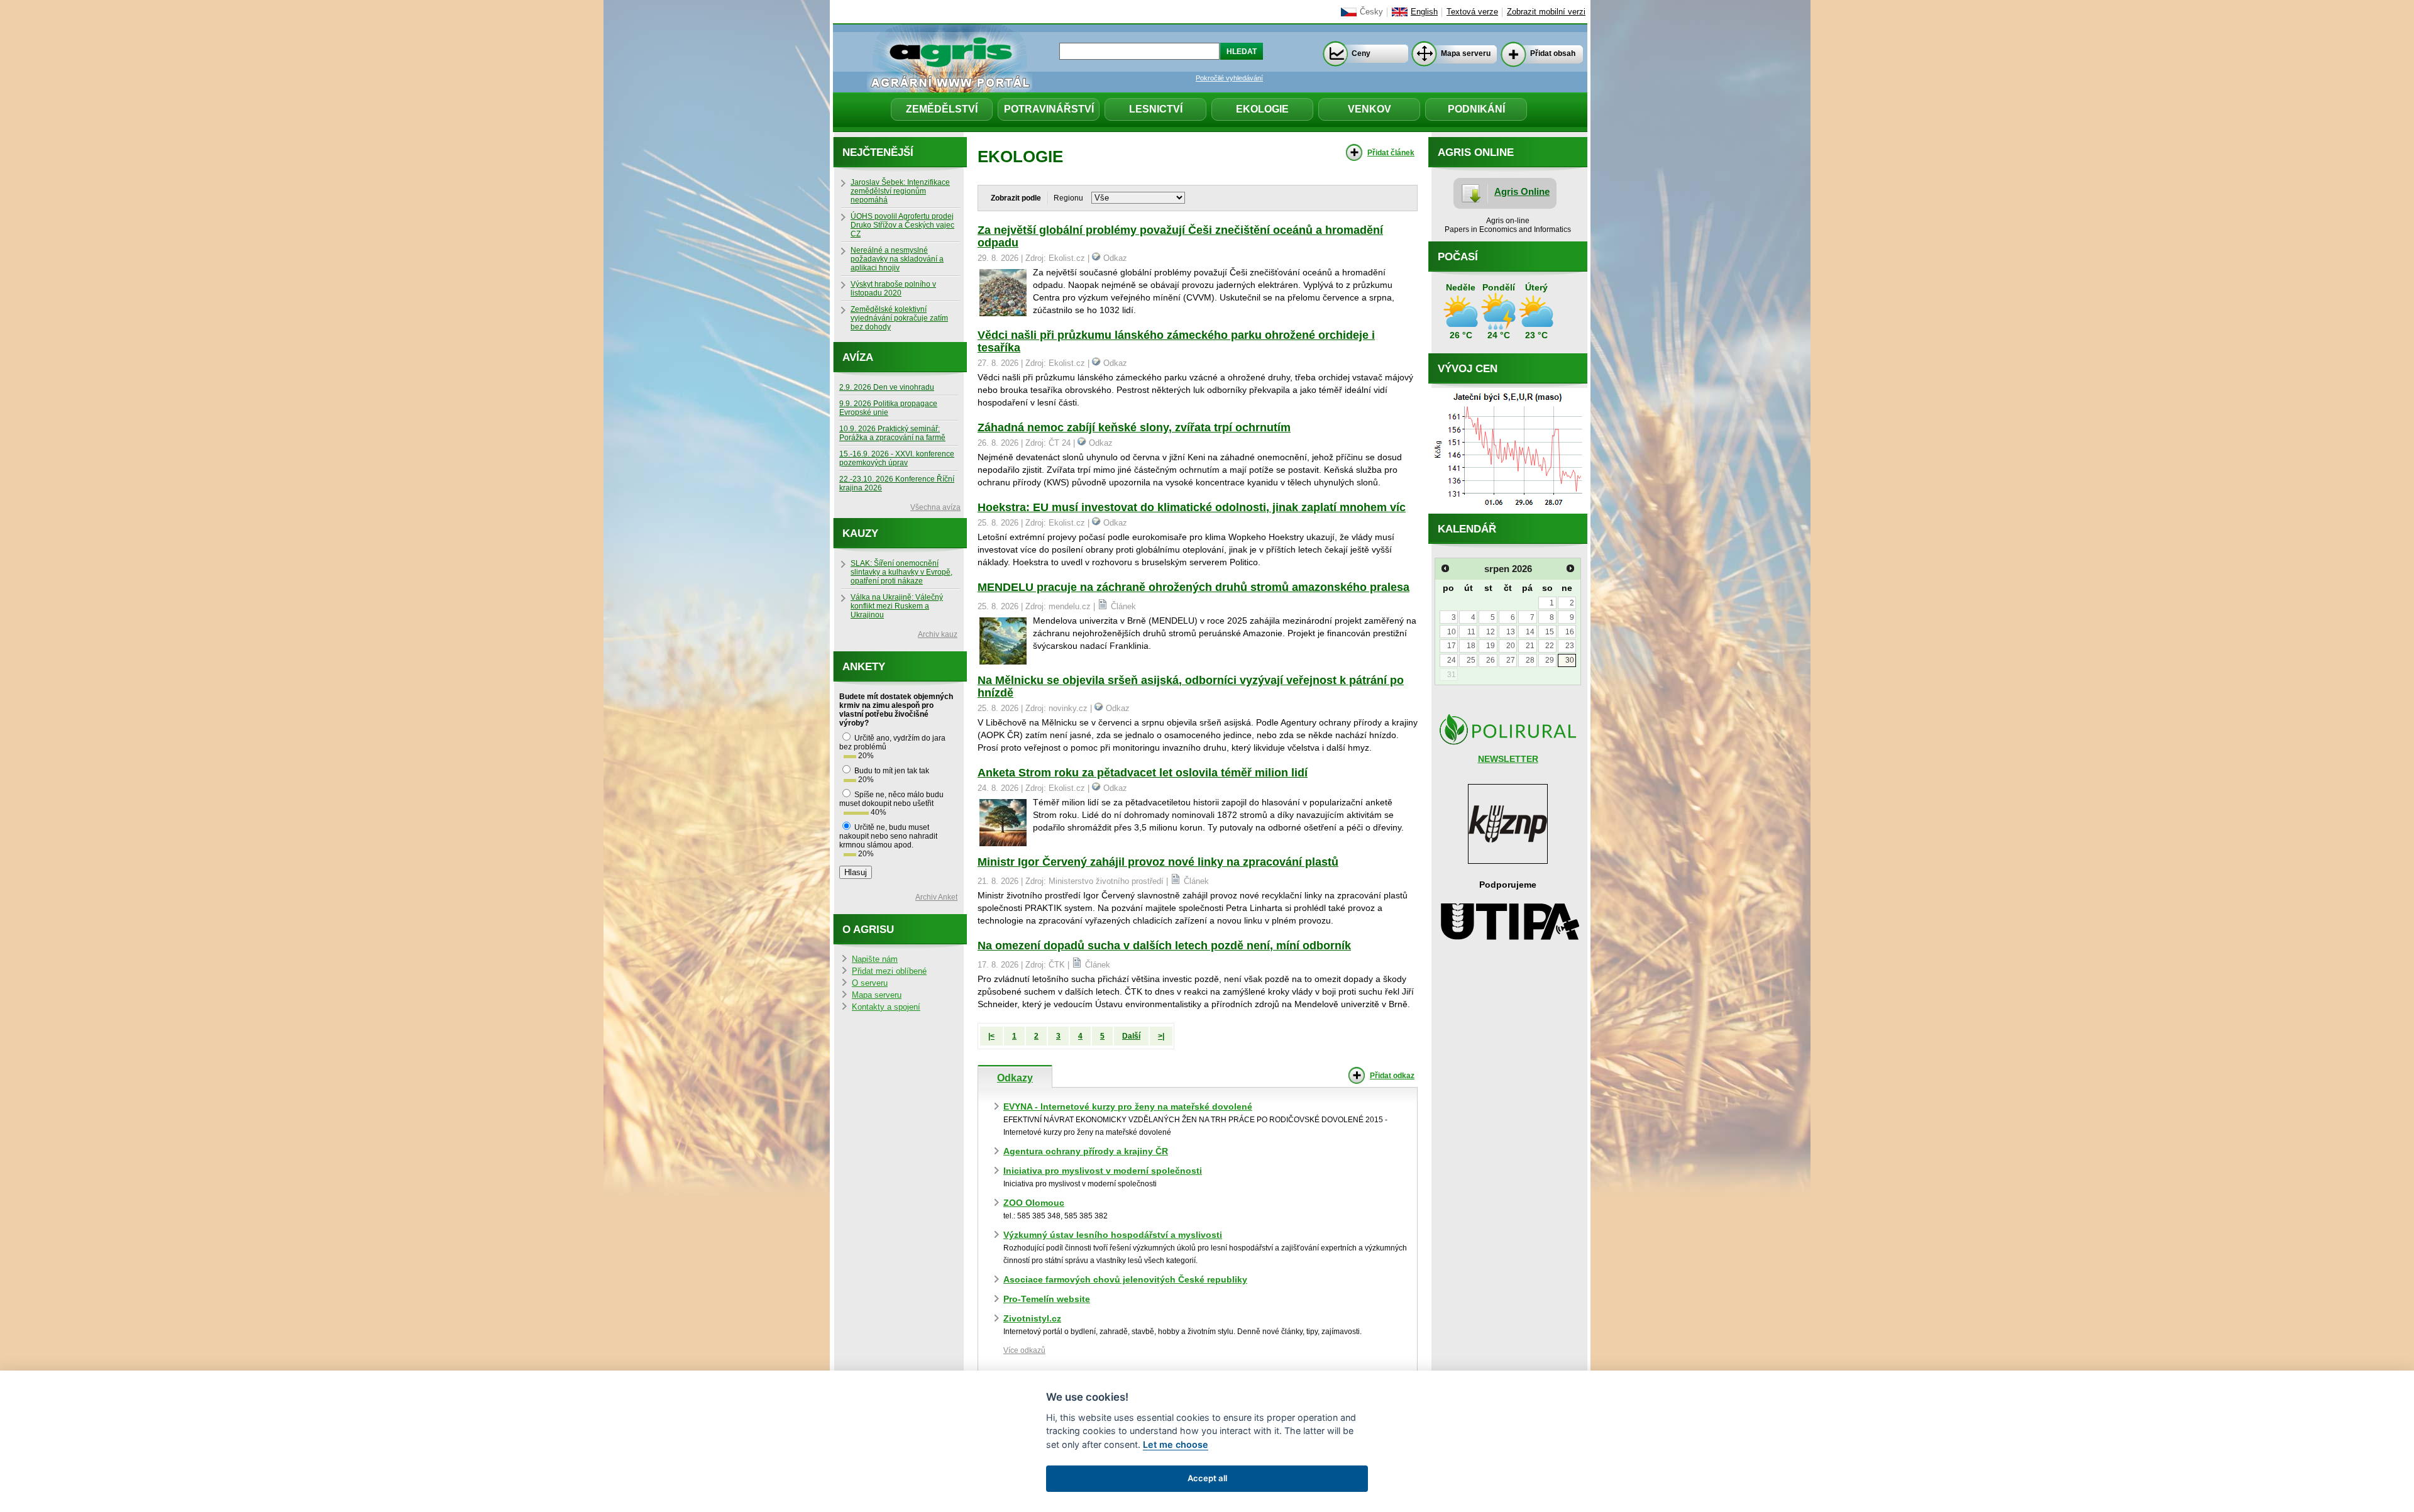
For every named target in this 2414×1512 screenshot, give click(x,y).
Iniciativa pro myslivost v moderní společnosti (1103, 1171)
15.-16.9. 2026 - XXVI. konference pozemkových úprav (897, 458)
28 (1530, 660)
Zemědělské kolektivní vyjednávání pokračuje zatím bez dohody (899, 318)
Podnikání (1476, 109)
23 (1570, 646)
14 (1530, 632)
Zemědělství (942, 109)
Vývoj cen (1468, 369)
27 (1511, 660)
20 (1511, 646)
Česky (1371, 12)
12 (1491, 632)
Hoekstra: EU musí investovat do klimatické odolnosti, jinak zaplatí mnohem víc (1192, 507)
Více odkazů (1024, 1350)
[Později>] (1570, 568)
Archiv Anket (936, 897)
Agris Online (1522, 191)
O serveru (870, 983)
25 (1471, 660)
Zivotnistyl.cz (1032, 1318)
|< (991, 1036)
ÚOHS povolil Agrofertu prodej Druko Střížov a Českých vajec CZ (902, 225)
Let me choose (1176, 1444)
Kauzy (860, 533)
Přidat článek (1391, 153)
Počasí (1458, 257)
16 (1570, 632)
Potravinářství (1049, 109)
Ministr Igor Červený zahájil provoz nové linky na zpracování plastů (1158, 862)
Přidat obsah (1553, 53)
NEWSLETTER (1508, 759)
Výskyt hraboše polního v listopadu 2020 (893, 289)
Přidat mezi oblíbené (889, 971)
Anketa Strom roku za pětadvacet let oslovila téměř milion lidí (1143, 773)
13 (1511, 632)
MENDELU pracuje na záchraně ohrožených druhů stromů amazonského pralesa (1193, 587)
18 (1471, 646)
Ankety (864, 667)
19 (1491, 646)
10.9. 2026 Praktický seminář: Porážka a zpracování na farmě (892, 433)
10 (1452, 632)
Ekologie (1262, 109)
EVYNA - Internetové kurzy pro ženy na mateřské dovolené (1128, 1106)
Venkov (1370, 109)
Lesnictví (1156, 109)
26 (1491, 660)
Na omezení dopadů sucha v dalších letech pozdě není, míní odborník (1164, 946)
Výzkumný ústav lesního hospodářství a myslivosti (1113, 1235)
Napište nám (875, 959)
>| (1161, 1036)
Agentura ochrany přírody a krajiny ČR (1086, 1151)
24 (1452, 660)
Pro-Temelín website (1047, 1299)
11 (1471, 632)
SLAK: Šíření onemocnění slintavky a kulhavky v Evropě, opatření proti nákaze (901, 572)
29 (1550, 660)
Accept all (1207, 1478)
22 (1550, 646)
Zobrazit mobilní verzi (1546, 12)
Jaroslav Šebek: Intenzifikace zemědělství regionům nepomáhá (900, 191)
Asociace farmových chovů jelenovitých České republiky (1125, 1279)
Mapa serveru (1466, 53)
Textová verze (1472, 12)
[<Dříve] (1445, 568)
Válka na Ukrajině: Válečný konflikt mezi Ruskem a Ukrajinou (897, 606)
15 (1550, 632)
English (1424, 12)
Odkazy (1015, 1078)
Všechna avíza (935, 507)
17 (1452, 646)
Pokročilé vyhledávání (1229, 78)
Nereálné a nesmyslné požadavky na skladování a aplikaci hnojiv (897, 259)
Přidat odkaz (1392, 1076)
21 (1530, 646)
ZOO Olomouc (1034, 1203)
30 (1570, 660)
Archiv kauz (938, 634)
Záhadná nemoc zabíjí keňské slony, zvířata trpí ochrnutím (1134, 428)
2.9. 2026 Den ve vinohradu (887, 387)
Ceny (1361, 53)
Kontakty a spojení (886, 1007)
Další (1131, 1036)
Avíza (858, 357)
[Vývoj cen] (1508, 510)
